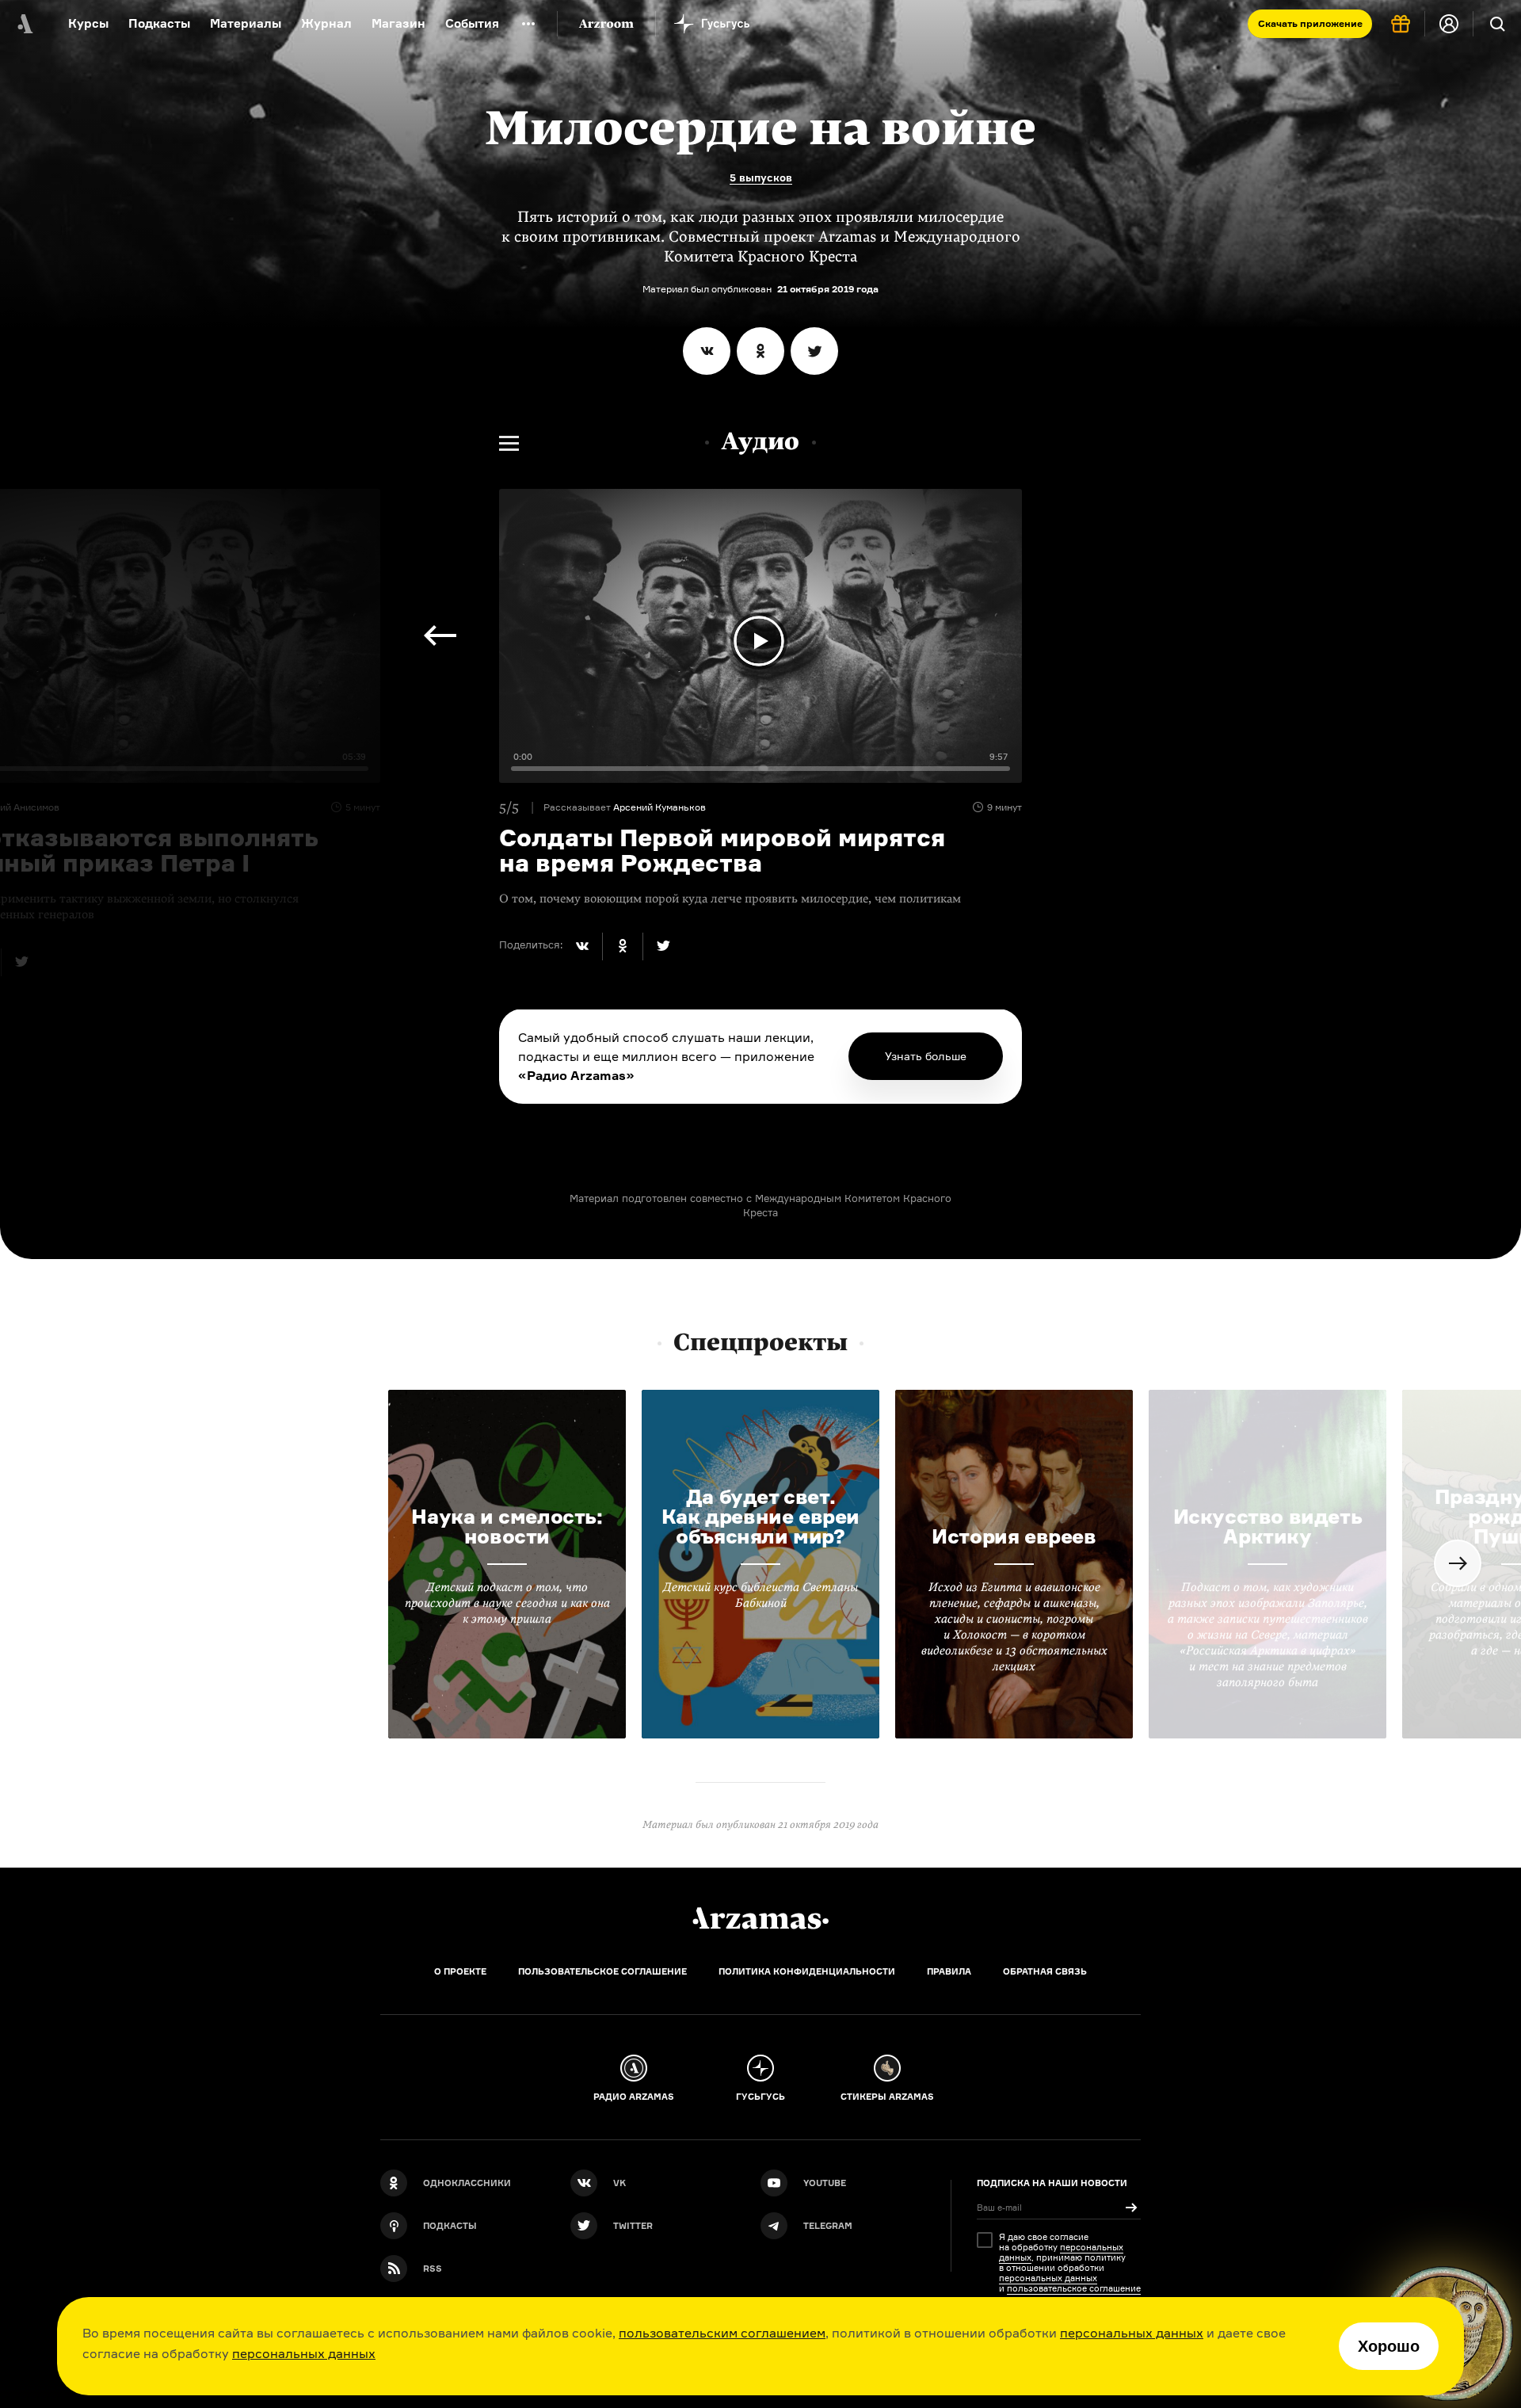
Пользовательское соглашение (602, 1971)
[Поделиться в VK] (707, 351)
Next (1458, 1563)
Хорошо (1389, 2346)
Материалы (246, 23)
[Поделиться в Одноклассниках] (760, 351)
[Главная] (760, 1918)
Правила (949, 1971)
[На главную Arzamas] (24, 24)
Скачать (1310, 23)
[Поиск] (1497, 24)
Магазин (398, 23)
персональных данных (1132, 2333)
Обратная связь (1045, 1971)
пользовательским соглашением (722, 2333)
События (472, 23)
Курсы (88, 23)
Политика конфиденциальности (807, 1971)
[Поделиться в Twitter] (814, 351)
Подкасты (159, 23)
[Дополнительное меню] (528, 24)
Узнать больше (926, 1056)
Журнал (326, 23)
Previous (440, 635)
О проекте (460, 1971)
